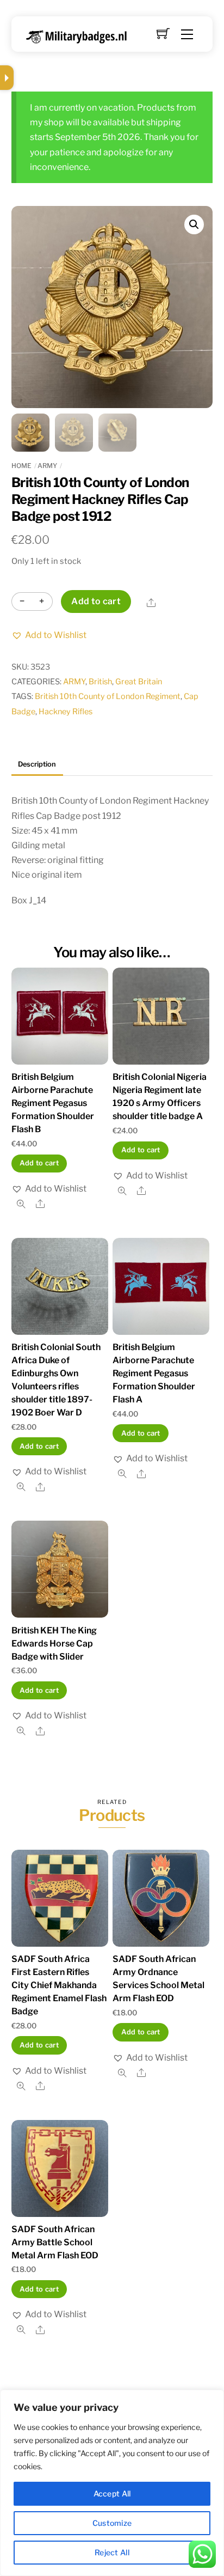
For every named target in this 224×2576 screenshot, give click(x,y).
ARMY (47, 466)
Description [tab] (37, 764)
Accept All (112, 2493)
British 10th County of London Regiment (108, 696)
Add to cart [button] (39, 1163)
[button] (194, 224)
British (100, 682)
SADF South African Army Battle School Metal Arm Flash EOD (55, 2242)
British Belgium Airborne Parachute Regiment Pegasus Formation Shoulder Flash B (53, 1103)
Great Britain (139, 682)
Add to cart (96, 601)
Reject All (112, 2552)
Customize (112, 2523)
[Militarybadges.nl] (81, 35)
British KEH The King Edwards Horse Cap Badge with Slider (54, 1644)
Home (21, 466)
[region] (112, 2483)
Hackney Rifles (66, 712)
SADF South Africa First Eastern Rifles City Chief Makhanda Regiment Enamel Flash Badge (59, 1985)
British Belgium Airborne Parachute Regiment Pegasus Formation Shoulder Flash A (154, 1373)
